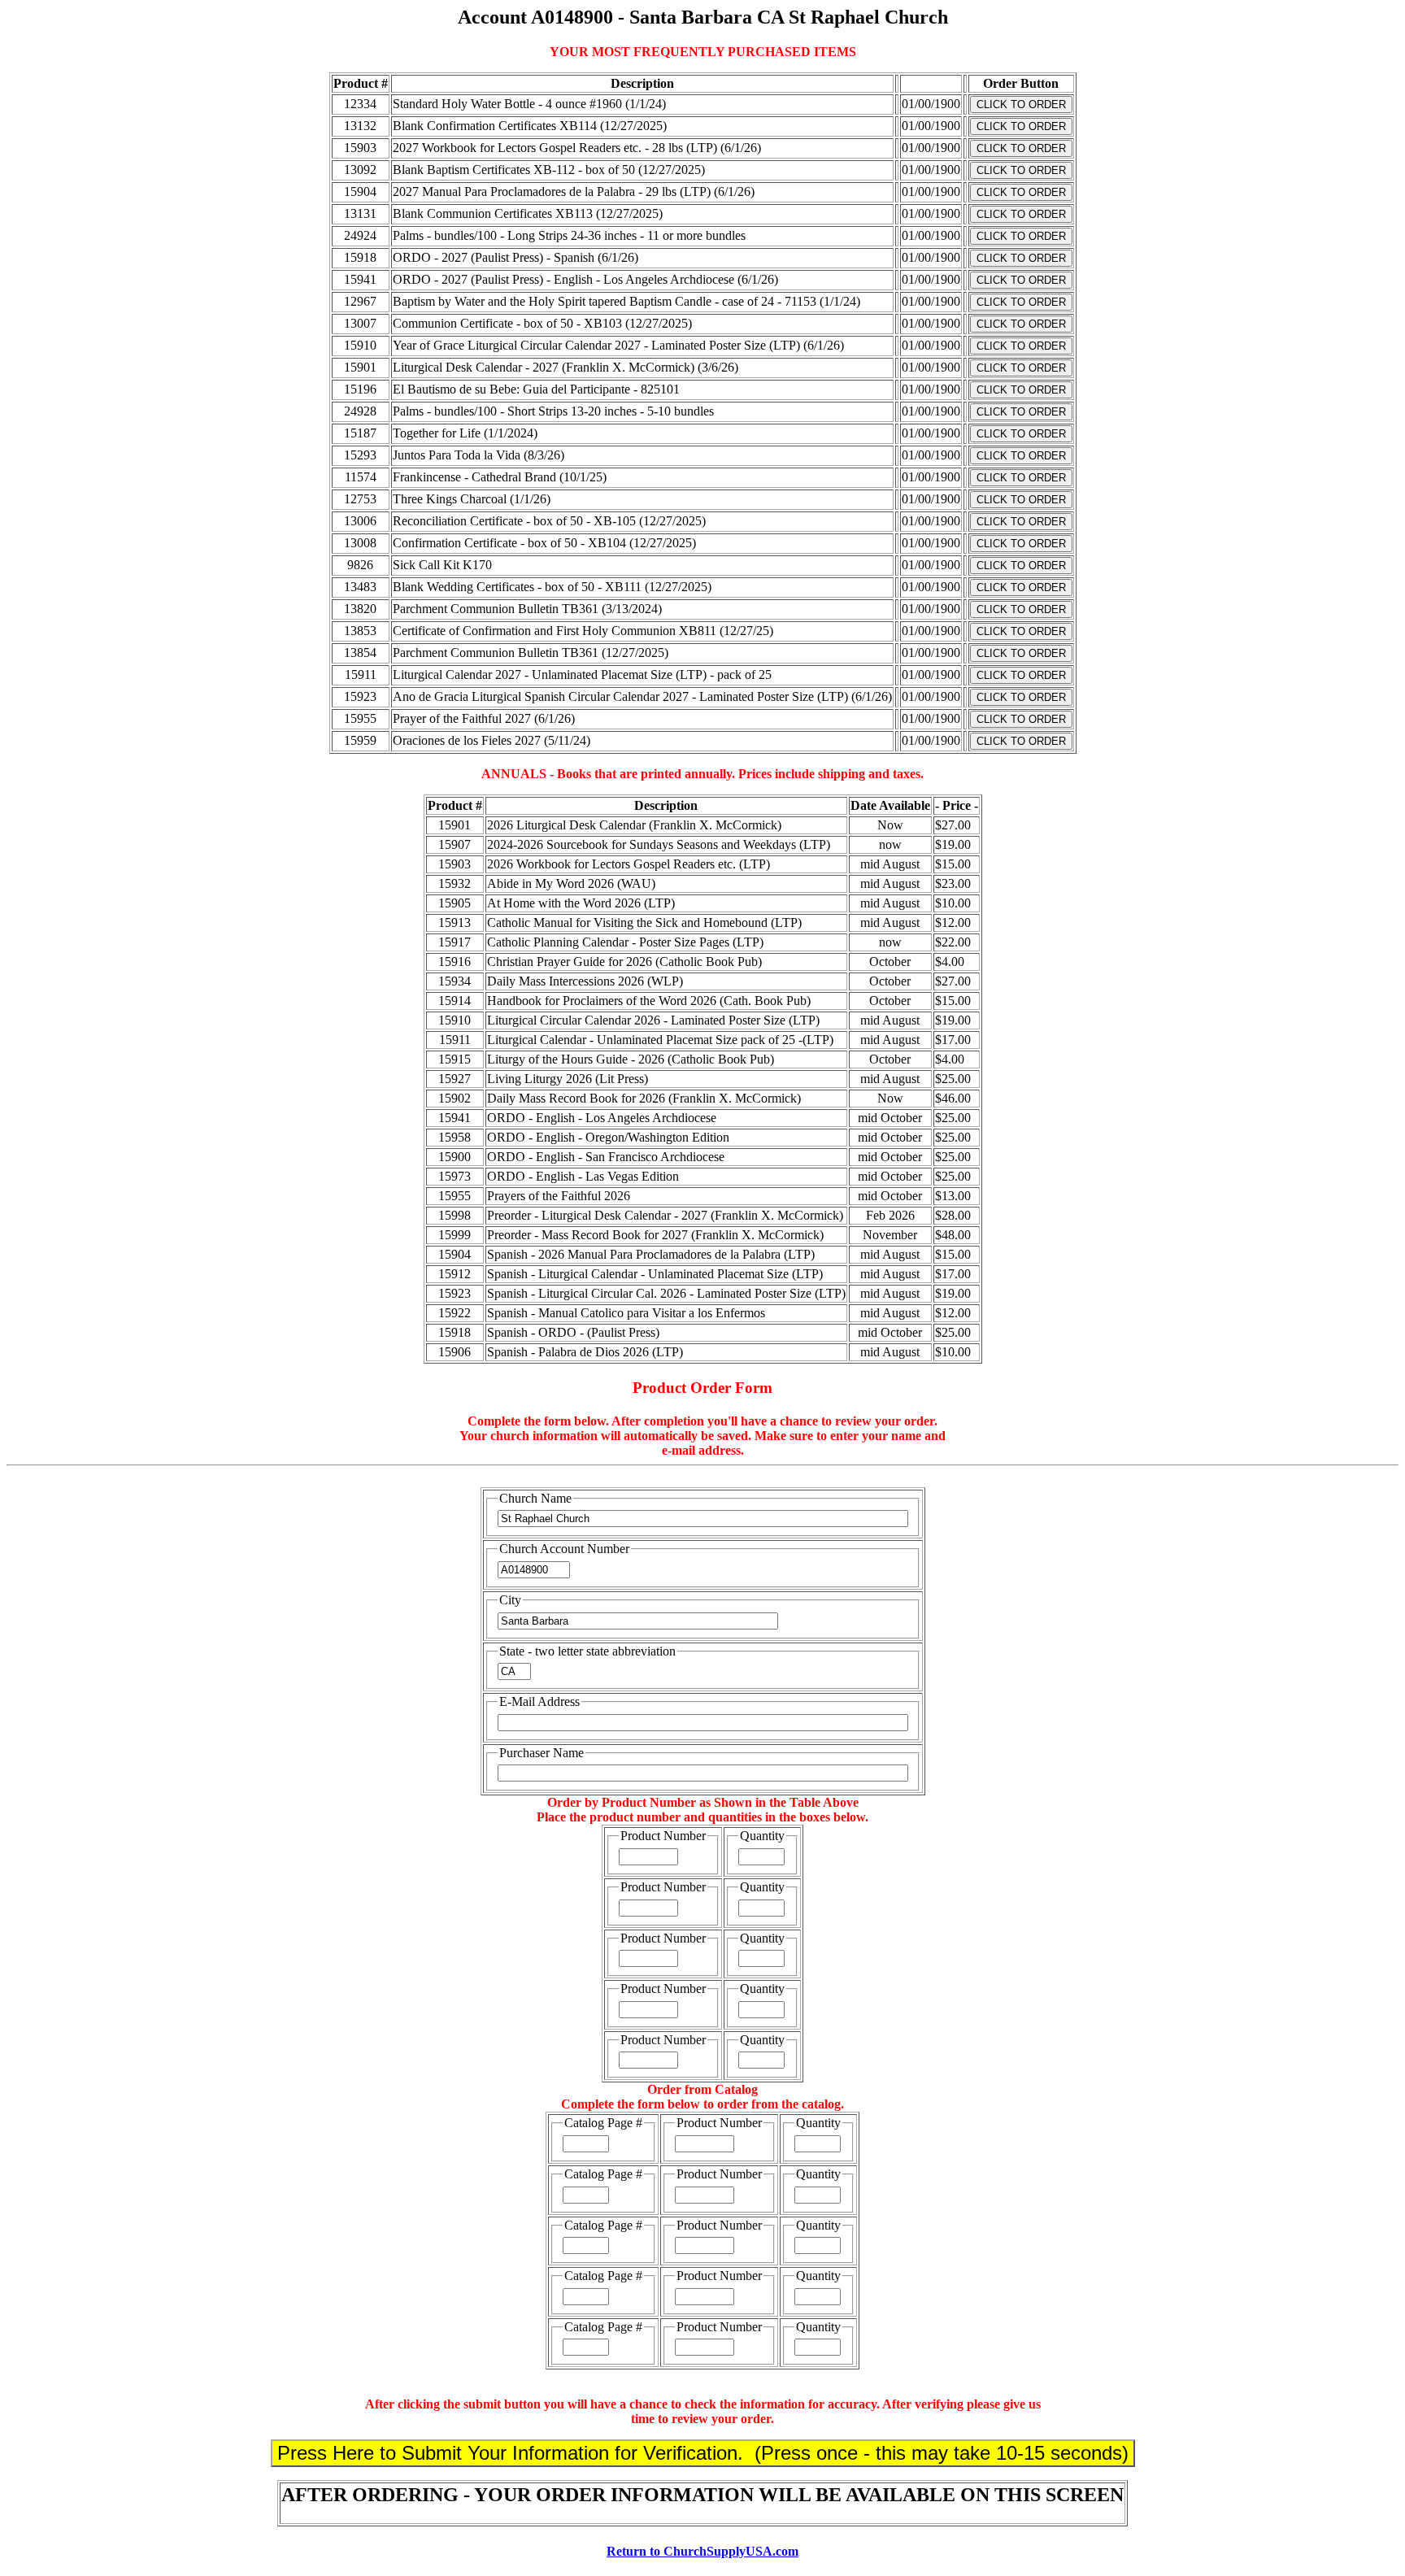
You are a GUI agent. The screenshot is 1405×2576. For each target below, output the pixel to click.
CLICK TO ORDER (1021, 104)
